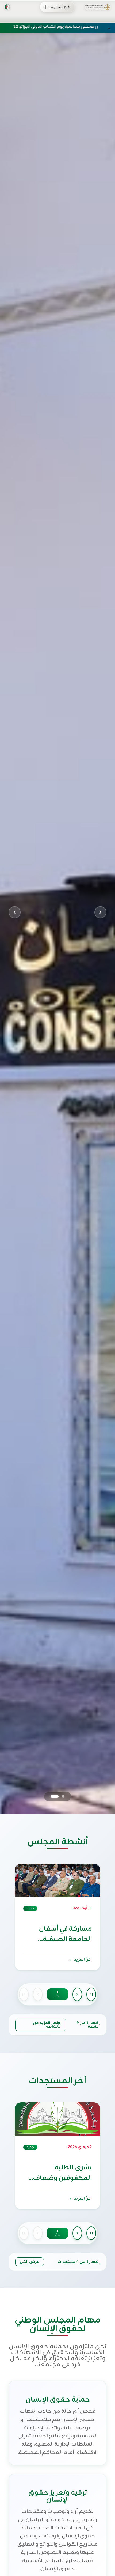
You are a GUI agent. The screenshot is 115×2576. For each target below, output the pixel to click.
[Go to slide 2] (52, 1796)
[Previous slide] (15, 912)
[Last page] (91, 1994)
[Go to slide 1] (60, 1796)
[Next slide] (100, 912)
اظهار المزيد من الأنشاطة (47, 2025)
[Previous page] (38, 1994)
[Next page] (77, 1994)
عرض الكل (30, 2262)
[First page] (24, 1994)
